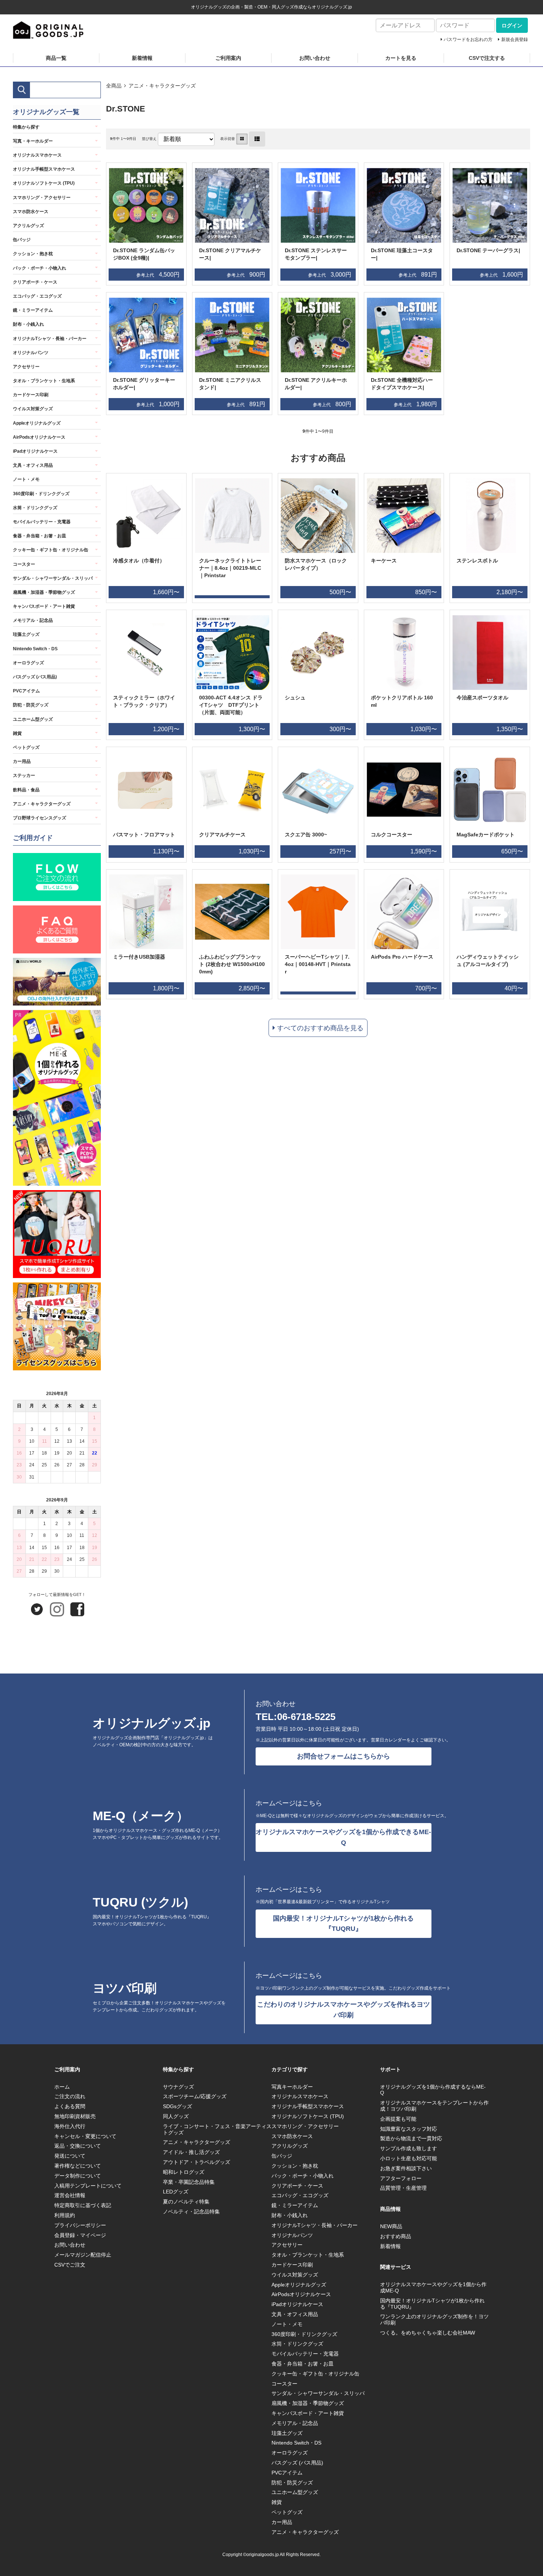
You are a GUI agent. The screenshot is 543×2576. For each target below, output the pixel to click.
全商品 (114, 86)
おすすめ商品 (396, 2236)
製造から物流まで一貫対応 (411, 2138)
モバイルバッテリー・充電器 (42, 522)
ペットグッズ (26, 747)
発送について (70, 2156)
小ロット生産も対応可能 (409, 2158)
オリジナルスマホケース (37, 155)
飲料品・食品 (26, 790)
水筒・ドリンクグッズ (35, 508)
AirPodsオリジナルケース (39, 437)
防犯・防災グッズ (31, 705)
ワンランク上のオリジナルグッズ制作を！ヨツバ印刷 (434, 2320)
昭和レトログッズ (184, 2172)
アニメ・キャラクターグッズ (162, 86)
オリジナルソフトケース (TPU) (44, 183)
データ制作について (78, 2176)
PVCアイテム (26, 691)
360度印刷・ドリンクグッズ (41, 494)
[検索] (22, 90)
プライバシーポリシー (80, 2225)
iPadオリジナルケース (35, 451)
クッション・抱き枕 (33, 254)
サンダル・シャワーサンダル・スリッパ (53, 578)
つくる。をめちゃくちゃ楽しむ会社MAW (428, 2333)
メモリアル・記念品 (33, 620)
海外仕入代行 (70, 2126)
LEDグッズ (176, 2192)
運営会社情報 (70, 2195)
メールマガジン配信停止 (83, 2255)
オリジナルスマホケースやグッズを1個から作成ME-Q (433, 2287)
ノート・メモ (26, 479)
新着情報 (142, 58)
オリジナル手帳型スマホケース (44, 169)
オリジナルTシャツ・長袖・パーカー (50, 339)
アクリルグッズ (28, 226)
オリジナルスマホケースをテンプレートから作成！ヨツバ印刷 (434, 2106)
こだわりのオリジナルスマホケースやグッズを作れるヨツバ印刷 (344, 2010)
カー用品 (22, 761)
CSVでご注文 (70, 2265)
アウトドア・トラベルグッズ (197, 2162)
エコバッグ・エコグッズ (37, 296)
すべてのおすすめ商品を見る (320, 1028)
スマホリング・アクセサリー (42, 198)
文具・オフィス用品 (33, 465)
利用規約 (65, 2215)
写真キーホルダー (292, 2087)
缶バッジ (22, 240)
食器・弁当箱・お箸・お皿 (40, 536)
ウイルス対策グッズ (33, 409)
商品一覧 (56, 58)
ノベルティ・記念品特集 (191, 2212)
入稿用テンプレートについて (88, 2186)
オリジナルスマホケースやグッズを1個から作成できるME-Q (343, 1837)
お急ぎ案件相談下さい (406, 2168)
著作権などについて (78, 2166)
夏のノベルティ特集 (186, 2202)
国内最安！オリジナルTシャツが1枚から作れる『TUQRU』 (343, 1924)
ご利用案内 (228, 58)
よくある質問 (70, 2106)
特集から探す (26, 127)
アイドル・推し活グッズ (191, 2152)
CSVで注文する (487, 58)
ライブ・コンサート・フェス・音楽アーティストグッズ (217, 2129)
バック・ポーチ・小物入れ (40, 268)
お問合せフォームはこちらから (344, 1756)
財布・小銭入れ (28, 324)
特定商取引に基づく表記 (83, 2205)
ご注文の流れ (70, 2096)
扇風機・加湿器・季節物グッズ (44, 592)
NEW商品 (391, 2226)
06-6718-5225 (306, 1717)
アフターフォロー (401, 2178)
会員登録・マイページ (80, 2235)
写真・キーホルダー (33, 141)
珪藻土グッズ (26, 634)
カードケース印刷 (31, 395)
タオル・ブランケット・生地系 (44, 381)
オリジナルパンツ (31, 353)
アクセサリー (26, 367)
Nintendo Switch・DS (35, 649)
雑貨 (17, 733)
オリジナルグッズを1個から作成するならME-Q (433, 2090)
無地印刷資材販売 (75, 2116)
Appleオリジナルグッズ (37, 423)
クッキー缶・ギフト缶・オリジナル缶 (51, 550)
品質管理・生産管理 (403, 2188)
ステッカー (24, 775)
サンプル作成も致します (409, 2148)
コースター (24, 564)
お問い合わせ (315, 58)
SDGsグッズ (177, 2106)
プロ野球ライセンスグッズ (40, 818)
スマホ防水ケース (31, 212)
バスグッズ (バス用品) (35, 677)
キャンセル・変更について (85, 2136)
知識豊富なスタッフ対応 (409, 2129)
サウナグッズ (178, 2087)
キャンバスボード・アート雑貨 (44, 606)
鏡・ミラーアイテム (33, 310)
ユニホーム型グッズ (33, 719)
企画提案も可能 (398, 2119)
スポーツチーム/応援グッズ (195, 2096)
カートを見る (401, 58)
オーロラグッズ (28, 663)
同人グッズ (176, 2116)
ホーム (62, 2087)
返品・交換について (78, 2146)
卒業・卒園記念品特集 (189, 2182)
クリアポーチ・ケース (35, 282)
